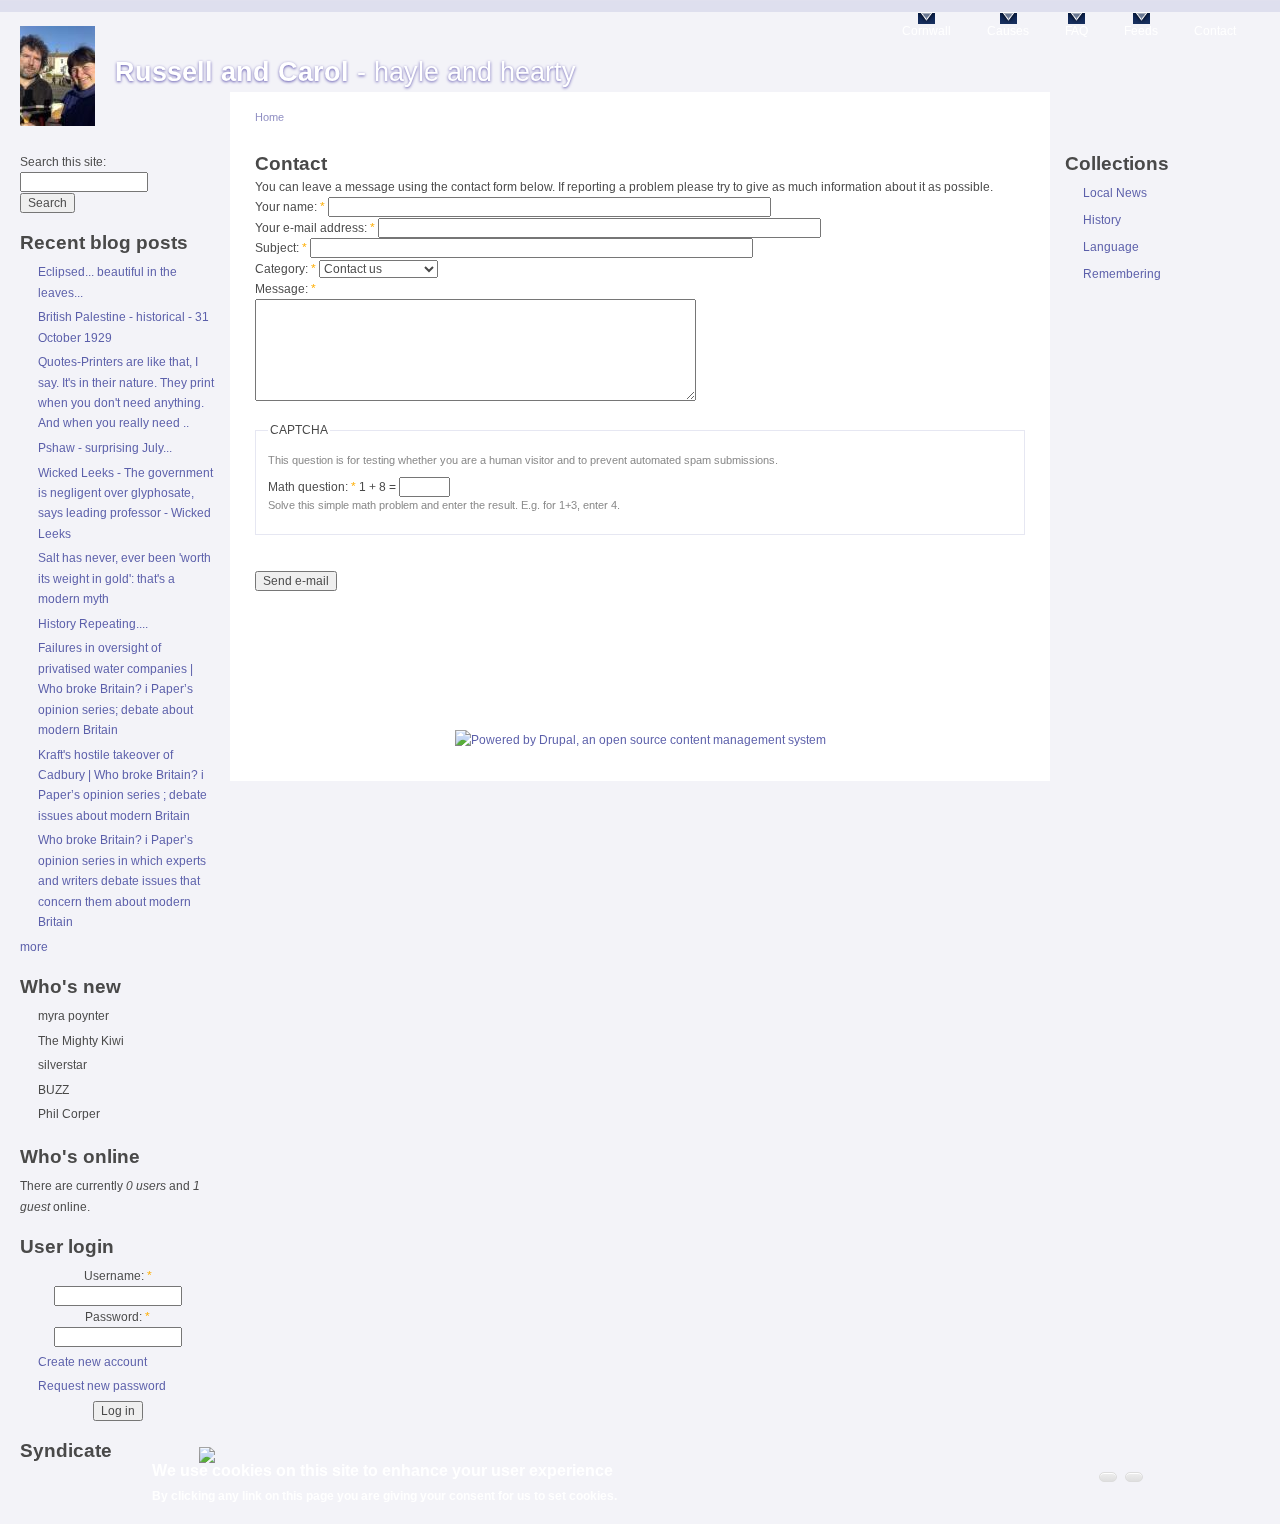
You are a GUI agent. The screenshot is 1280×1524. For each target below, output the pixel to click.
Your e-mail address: (315, 228)
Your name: (290, 207)
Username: (118, 1276)
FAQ (1076, 31)
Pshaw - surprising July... (105, 448)
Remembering (1122, 274)
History (1102, 220)
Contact (1215, 31)
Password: (117, 1317)
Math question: (312, 487)
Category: (285, 269)
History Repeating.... (93, 624)
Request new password (102, 1386)
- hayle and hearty (345, 72)
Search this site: (63, 162)
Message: (285, 289)
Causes (1008, 31)
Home (269, 117)
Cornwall (926, 31)
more (34, 947)
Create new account (92, 1362)
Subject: (281, 248)
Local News (1115, 193)
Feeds (1141, 31)
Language (1111, 247)
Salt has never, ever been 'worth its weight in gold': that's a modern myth (124, 578)
